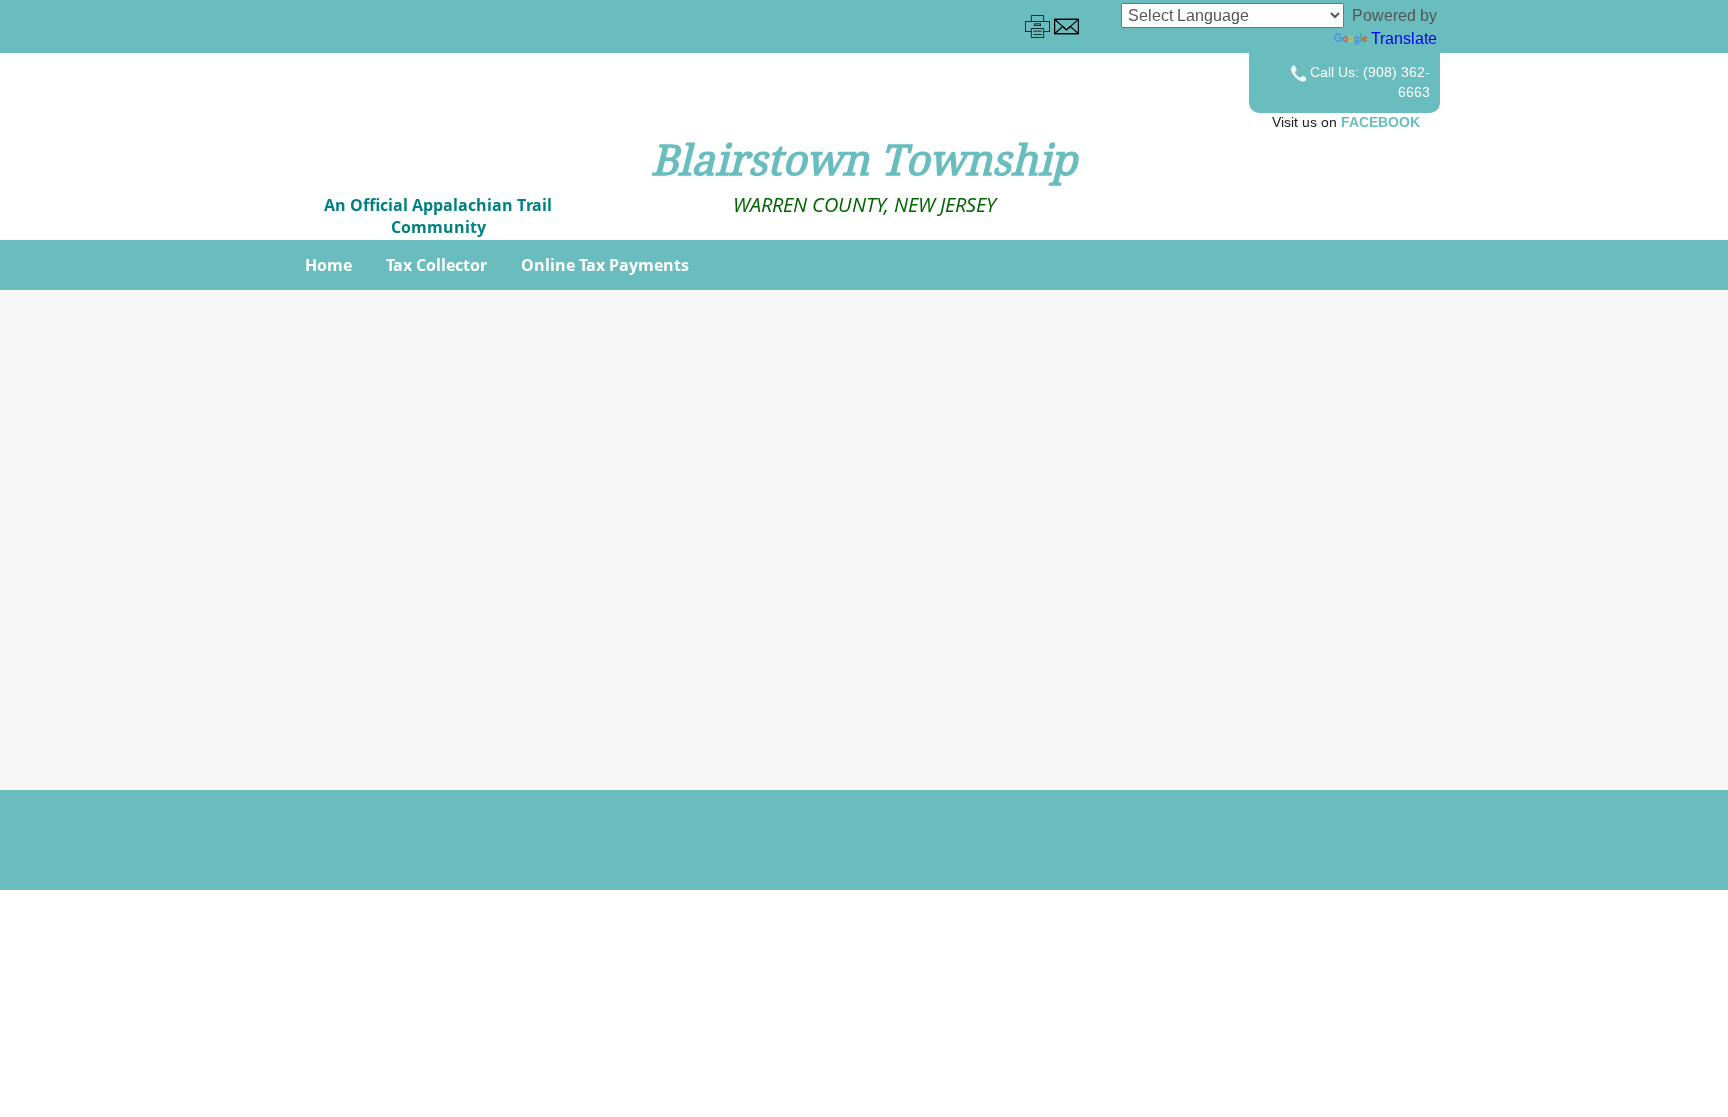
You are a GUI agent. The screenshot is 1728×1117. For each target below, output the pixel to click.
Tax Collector (436, 265)
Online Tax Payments (605, 265)
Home (328, 265)
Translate (1404, 38)
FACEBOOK (1380, 122)
